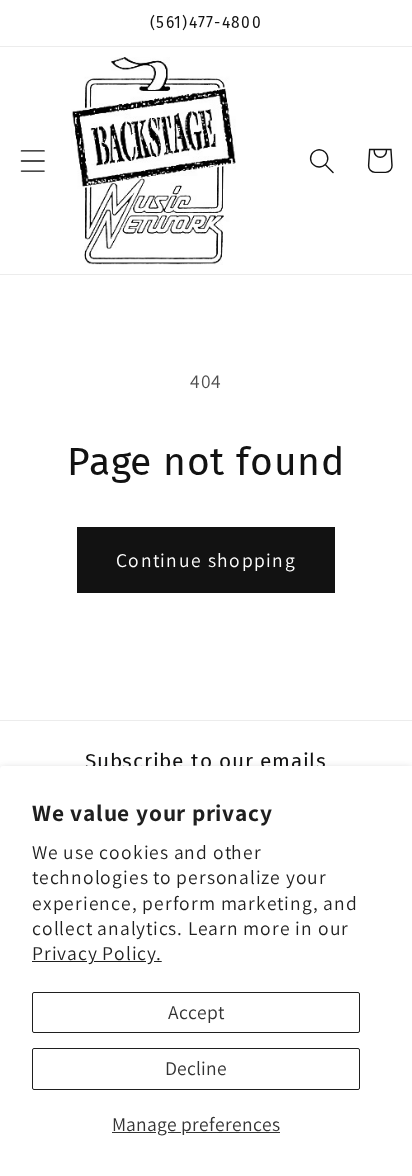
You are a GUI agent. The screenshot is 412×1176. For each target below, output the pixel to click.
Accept (196, 1012)
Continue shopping (206, 560)
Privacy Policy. (97, 953)
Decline (196, 1068)
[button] (32, 160)
